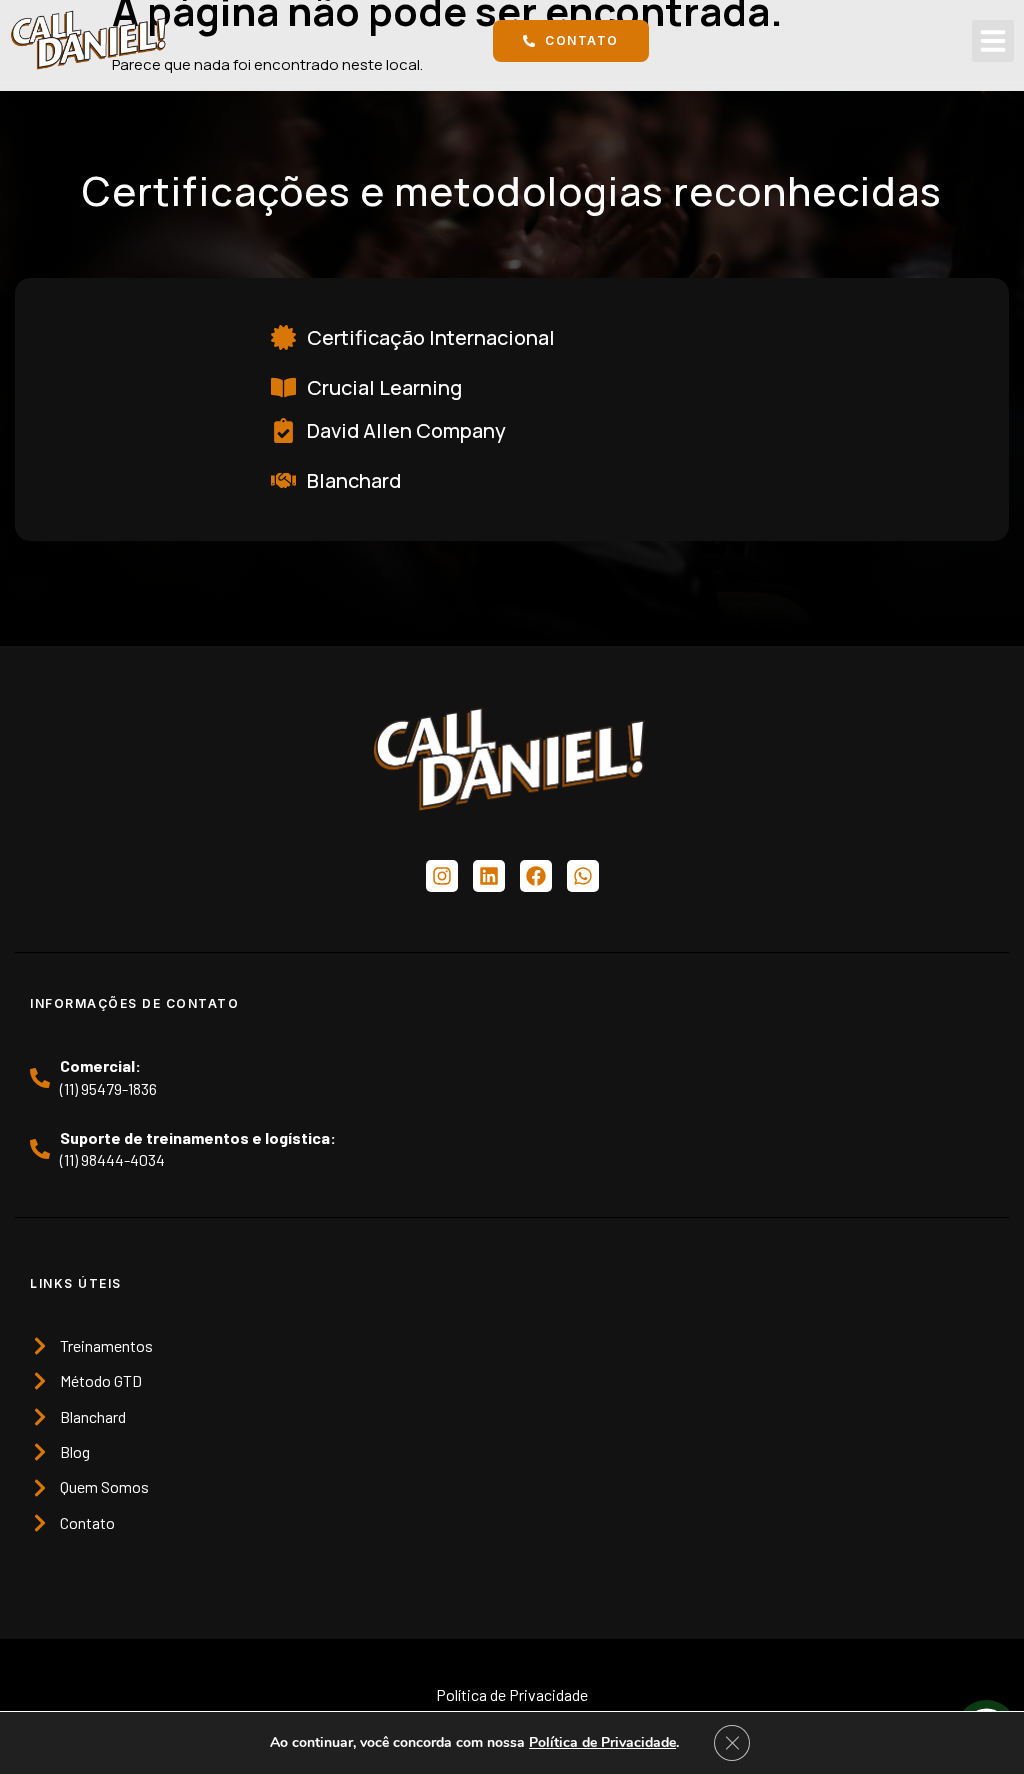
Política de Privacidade (602, 1742)
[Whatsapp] (583, 876)
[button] (993, 41)
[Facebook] (536, 876)
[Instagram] (442, 876)
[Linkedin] (489, 876)
